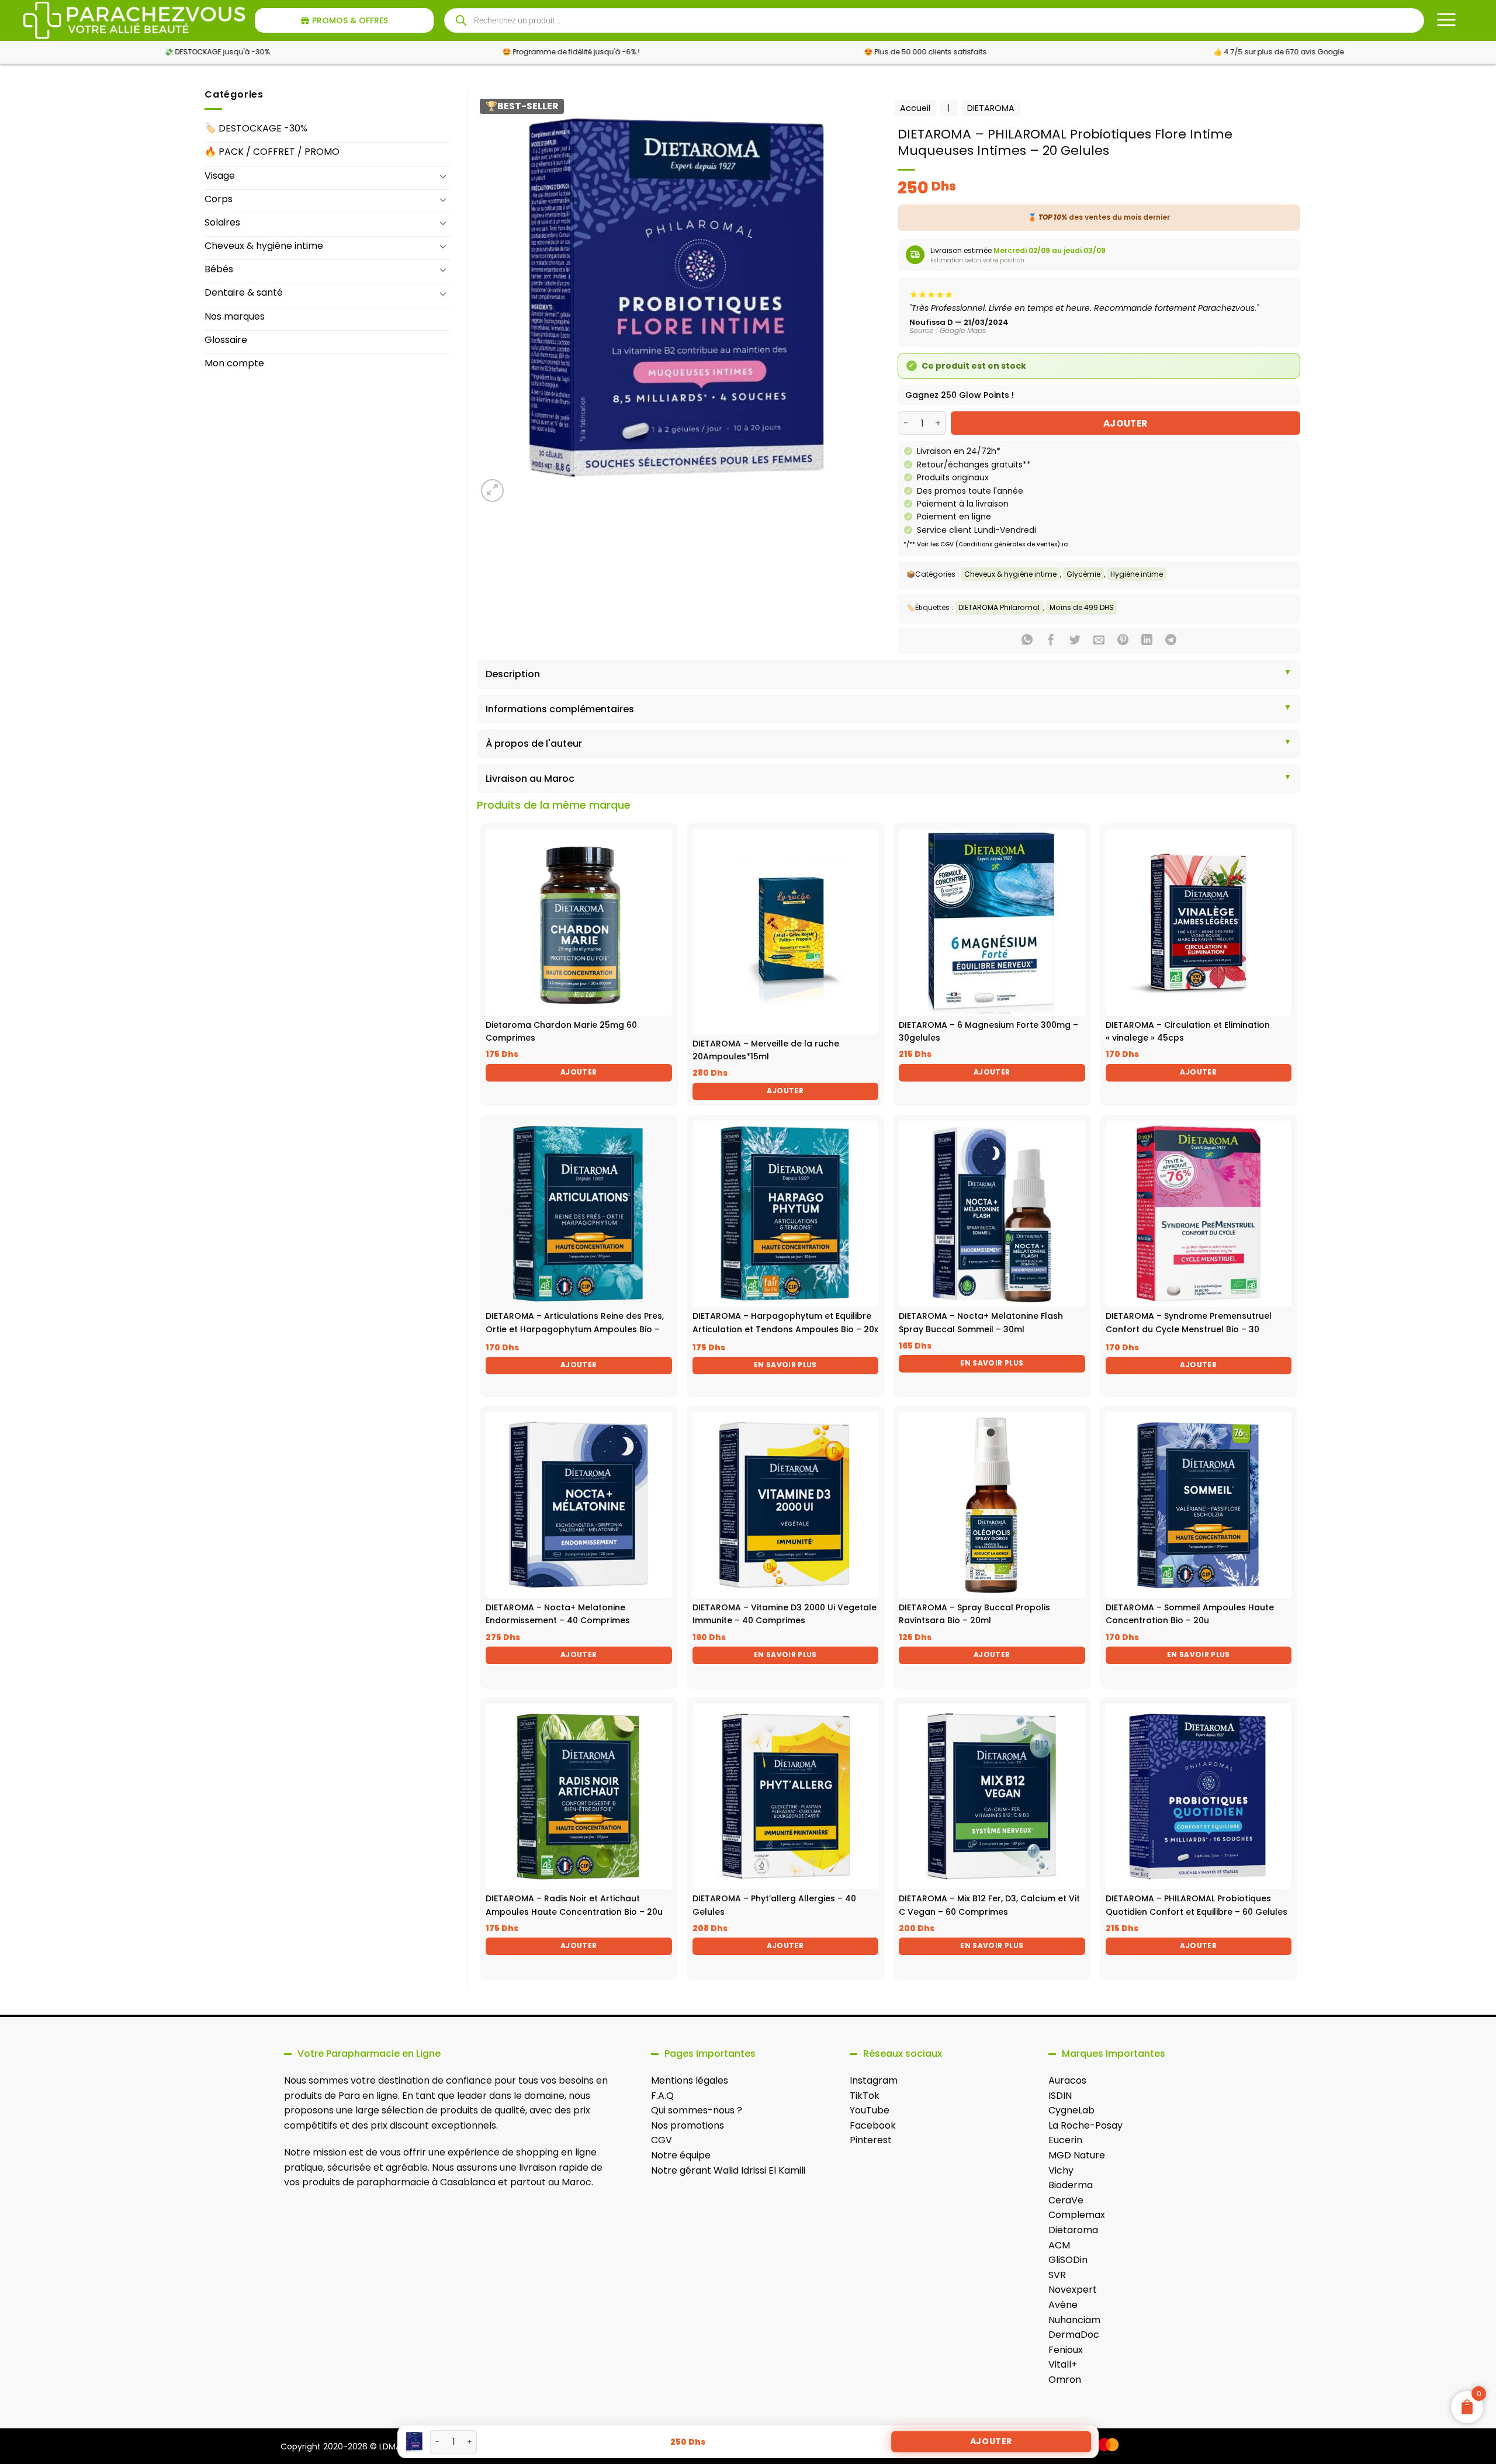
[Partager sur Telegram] (1171, 641)
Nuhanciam (1074, 2320)
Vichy (1061, 2170)
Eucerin (1065, 2140)
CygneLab (1071, 2110)
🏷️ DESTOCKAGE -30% (256, 128)
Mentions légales (690, 2080)
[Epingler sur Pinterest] (1123, 641)
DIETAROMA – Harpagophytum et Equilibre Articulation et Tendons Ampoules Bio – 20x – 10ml (785, 1329)
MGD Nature (1077, 2155)
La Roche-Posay (1085, 2125)
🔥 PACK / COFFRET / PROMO (272, 152)
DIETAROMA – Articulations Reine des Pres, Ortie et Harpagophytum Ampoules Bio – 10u (575, 1329)
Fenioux (1066, 2350)
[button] (492, 491)
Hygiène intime (1137, 574)
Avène (1063, 2305)
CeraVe (1066, 2200)
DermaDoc (1074, 2335)
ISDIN (1060, 2096)
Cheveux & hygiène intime (264, 246)
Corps (219, 199)
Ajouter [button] (579, 1072)
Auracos (1067, 2080)
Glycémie (1083, 574)
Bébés (219, 269)
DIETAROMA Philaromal (999, 607)
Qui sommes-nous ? (697, 2110)
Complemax (1077, 2215)
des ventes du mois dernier (1099, 217)
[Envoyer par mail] (1099, 641)
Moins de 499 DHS (1082, 607)
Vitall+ (1063, 2364)
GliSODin (1068, 2260)
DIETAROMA (991, 108)
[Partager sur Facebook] (1051, 641)
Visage (220, 176)
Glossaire (226, 340)
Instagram (874, 2080)
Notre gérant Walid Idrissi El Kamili (728, 2170)
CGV (662, 2140)
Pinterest (871, 2140)
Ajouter (1126, 423)
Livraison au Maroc (530, 779)
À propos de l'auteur (534, 744)
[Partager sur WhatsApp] (1027, 641)
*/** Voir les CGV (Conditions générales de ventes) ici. (987, 544)
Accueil (915, 108)
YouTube (870, 2110)
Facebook (873, 2125)
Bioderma (1071, 2185)
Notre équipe (681, 2155)
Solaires (222, 222)
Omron (1065, 2380)
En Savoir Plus (785, 1365)
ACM (1059, 2245)
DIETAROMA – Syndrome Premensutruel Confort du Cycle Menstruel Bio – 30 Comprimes (1189, 1329)
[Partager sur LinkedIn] (1147, 641)
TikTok (865, 2096)
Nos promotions (688, 2125)
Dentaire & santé (244, 292)
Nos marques (235, 316)
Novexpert (1073, 2290)
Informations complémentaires (560, 709)
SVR (1057, 2275)
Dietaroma (1073, 2230)
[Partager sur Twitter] (1075, 641)
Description (513, 674)
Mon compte (234, 363)
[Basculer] (443, 176)
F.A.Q (662, 2096)
